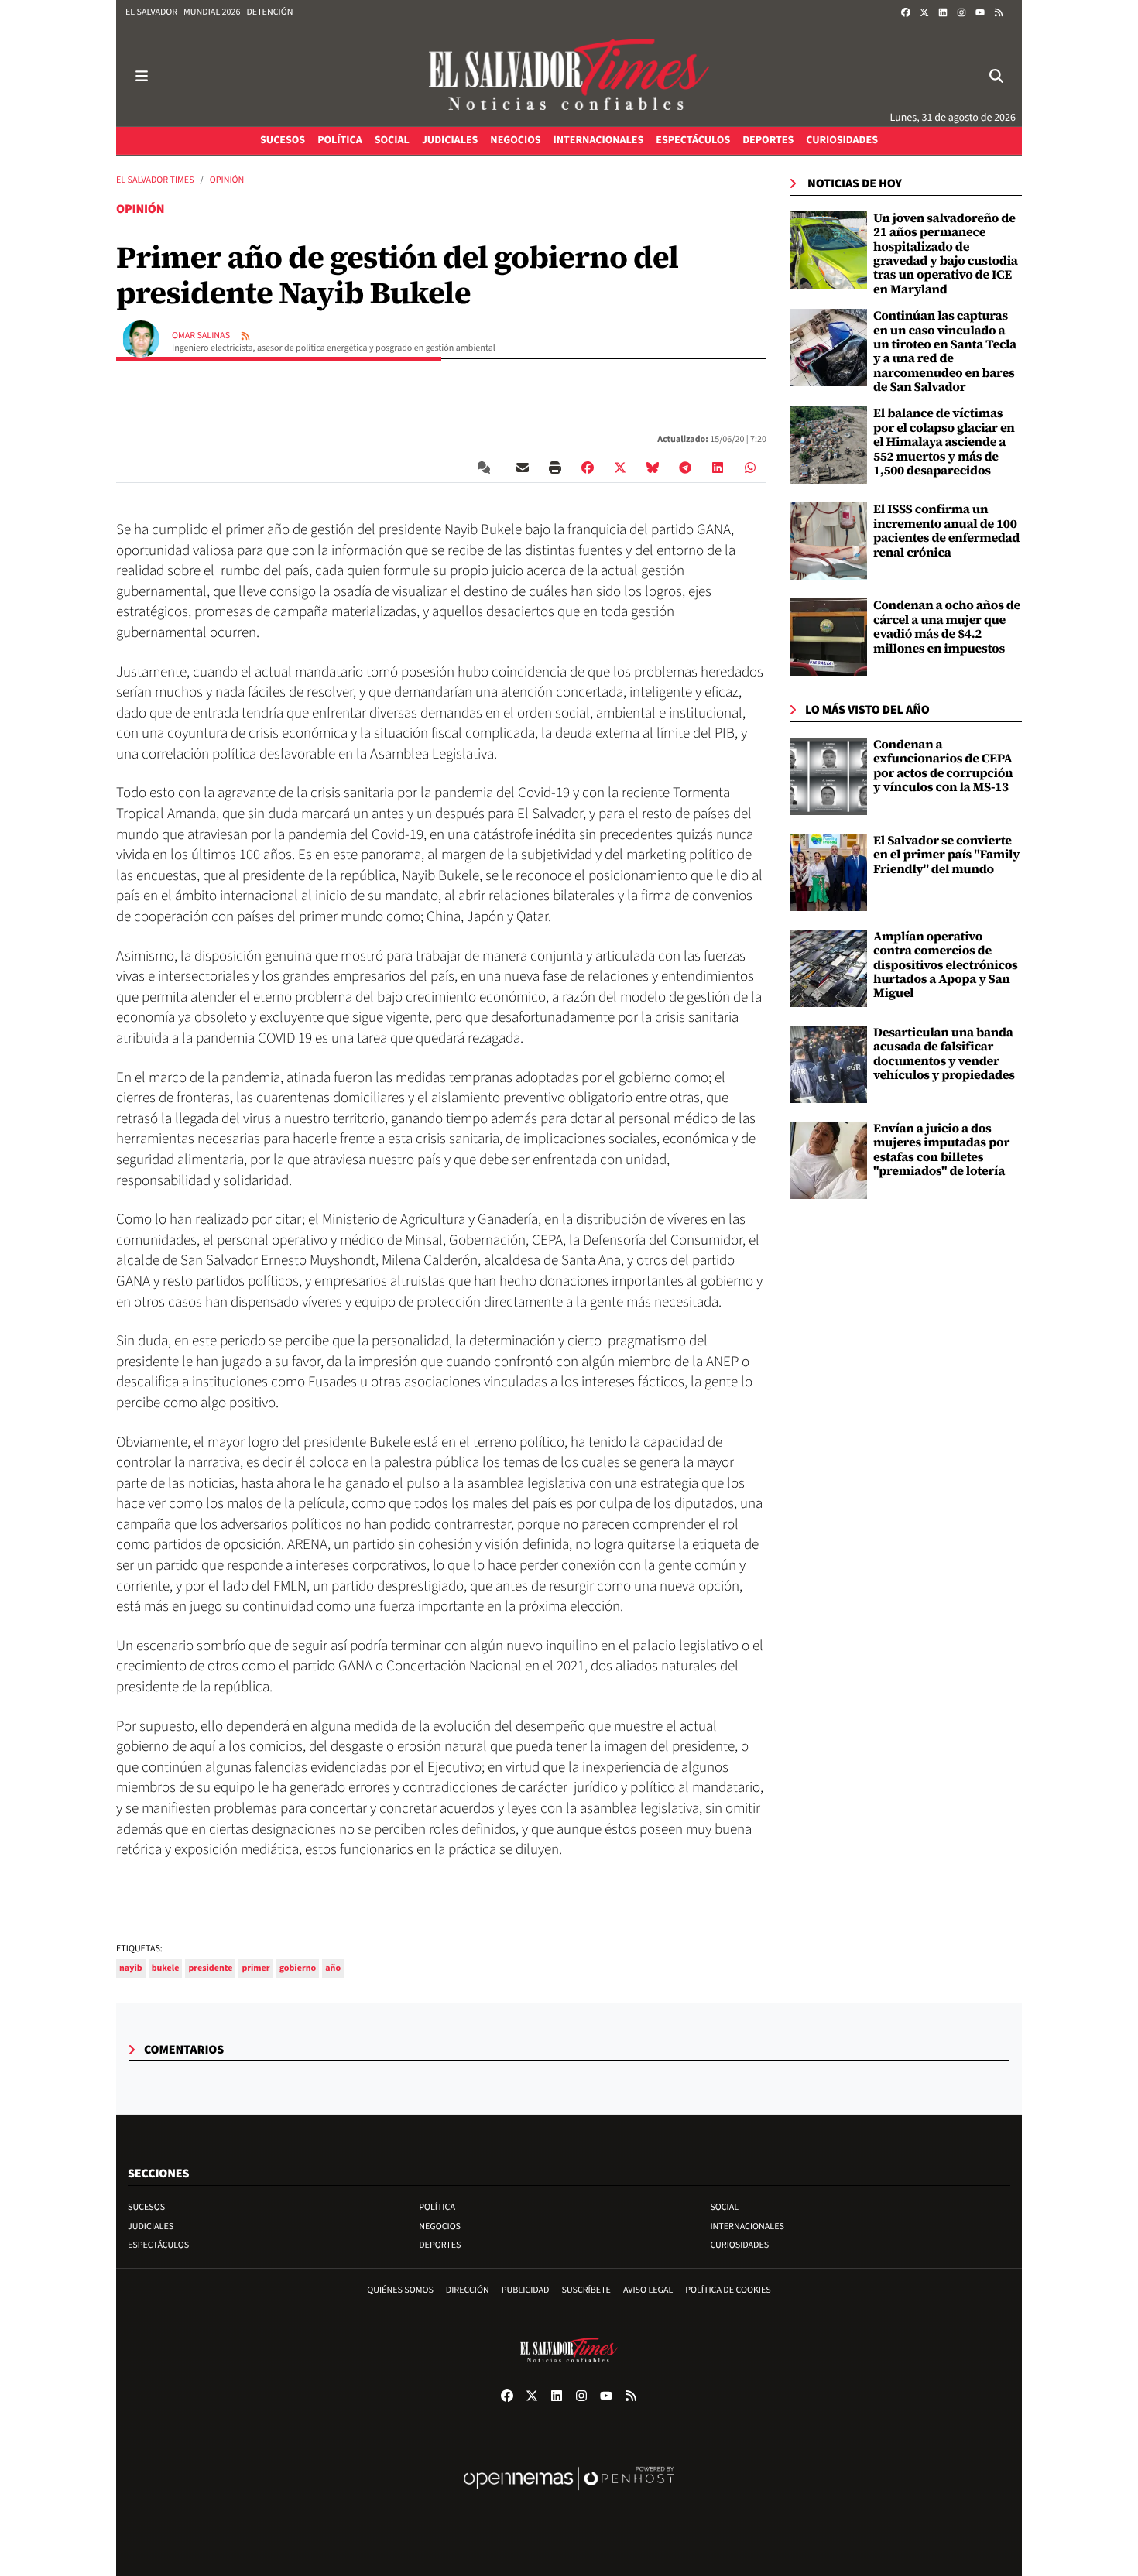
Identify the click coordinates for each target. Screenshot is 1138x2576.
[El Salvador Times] (569, 76)
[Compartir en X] (620, 468)
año (333, 1968)
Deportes (440, 2245)
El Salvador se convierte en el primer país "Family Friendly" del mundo (946, 855)
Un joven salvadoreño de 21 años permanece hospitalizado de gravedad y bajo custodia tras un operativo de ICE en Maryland (946, 254)
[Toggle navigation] (142, 76)
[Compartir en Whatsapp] (750, 468)
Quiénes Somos (400, 2290)
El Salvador (151, 12)
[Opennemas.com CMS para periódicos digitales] (569, 2494)
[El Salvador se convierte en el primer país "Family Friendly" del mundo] (828, 872)
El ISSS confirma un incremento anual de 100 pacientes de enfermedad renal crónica (946, 531)
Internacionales (747, 2227)
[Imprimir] (555, 468)
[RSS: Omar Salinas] (245, 336)
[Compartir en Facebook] (588, 468)
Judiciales (151, 2227)
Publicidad (526, 2290)
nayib (131, 1968)
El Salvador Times (155, 180)
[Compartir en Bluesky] (653, 468)
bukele (166, 1968)
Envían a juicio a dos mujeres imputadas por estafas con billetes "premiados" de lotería (941, 1150)
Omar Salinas (202, 336)
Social (724, 2207)
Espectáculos (158, 2245)
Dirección (468, 2290)
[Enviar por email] (523, 468)
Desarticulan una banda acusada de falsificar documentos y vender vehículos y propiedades (944, 1054)
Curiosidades (739, 2245)
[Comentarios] (487, 468)
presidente (210, 1968)
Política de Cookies (728, 2290)
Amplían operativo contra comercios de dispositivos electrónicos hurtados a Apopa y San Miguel (946, 965)
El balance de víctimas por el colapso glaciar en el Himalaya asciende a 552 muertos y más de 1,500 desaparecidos (944, 442)
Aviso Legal (648, 2290)
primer (255, 1968)
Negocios (440, 2227)
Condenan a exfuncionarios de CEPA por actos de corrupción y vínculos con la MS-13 (943, 766)
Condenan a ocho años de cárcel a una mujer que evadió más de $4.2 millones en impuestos (947, 627)
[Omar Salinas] (141, 338)
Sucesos (146, 2207)
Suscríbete (586, 2290)
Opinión (227, 180)
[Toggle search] (996, 76)
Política (437, 2207)
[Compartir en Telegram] (685, 468)
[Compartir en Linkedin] (718, 468)
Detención (269, 12)
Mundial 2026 (212, 12)
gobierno (298, 1968)
